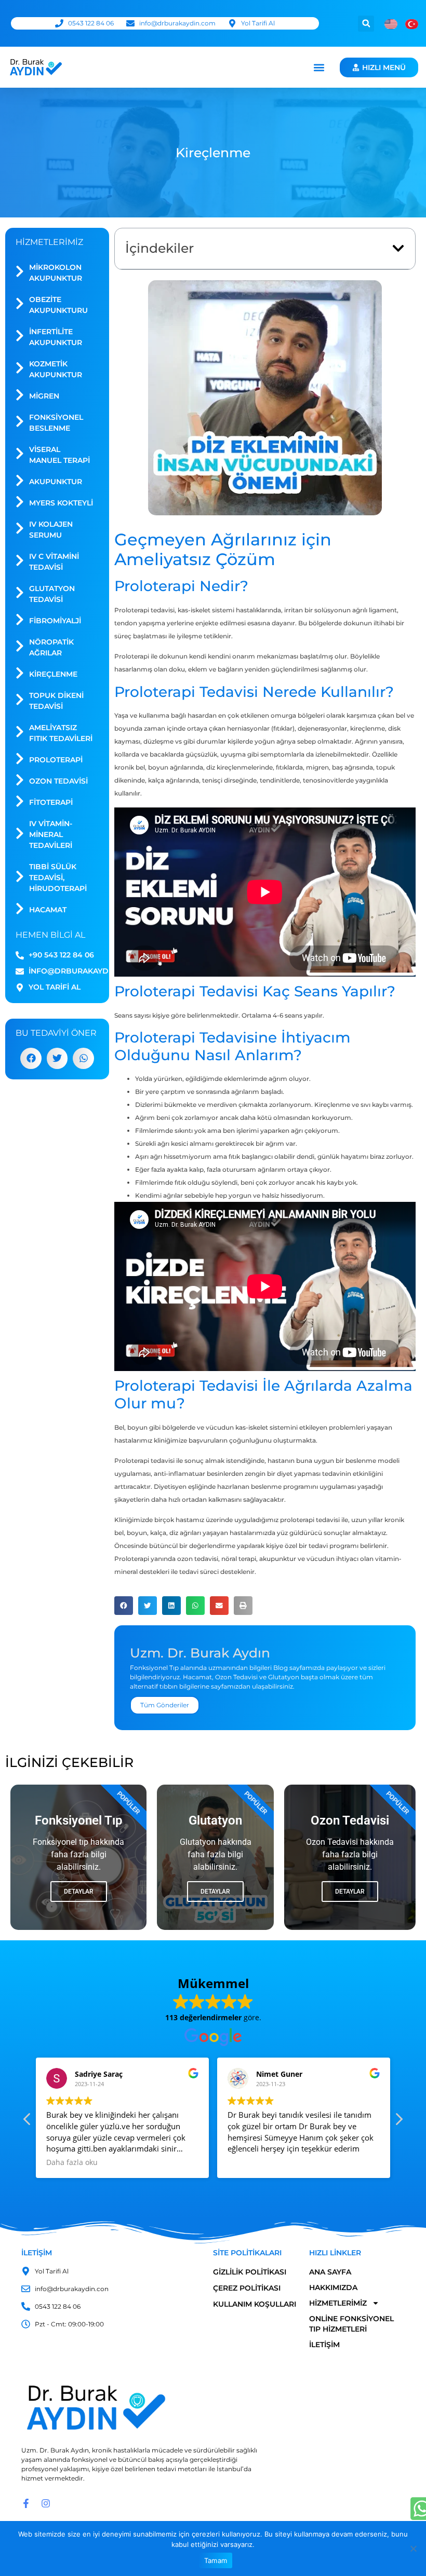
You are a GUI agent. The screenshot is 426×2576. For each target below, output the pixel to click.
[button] (366, 24)
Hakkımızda (333, 2287)
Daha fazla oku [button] (72, 2162)
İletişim (324, 2345)
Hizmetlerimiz (338, 2303)
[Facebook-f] (26, 2503)
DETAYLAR (350, 1892)
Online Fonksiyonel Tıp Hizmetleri (351, 2324)
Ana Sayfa (330, 2272)
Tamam (216, 2560)
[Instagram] (46, 2503)
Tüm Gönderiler (165, 1705)
